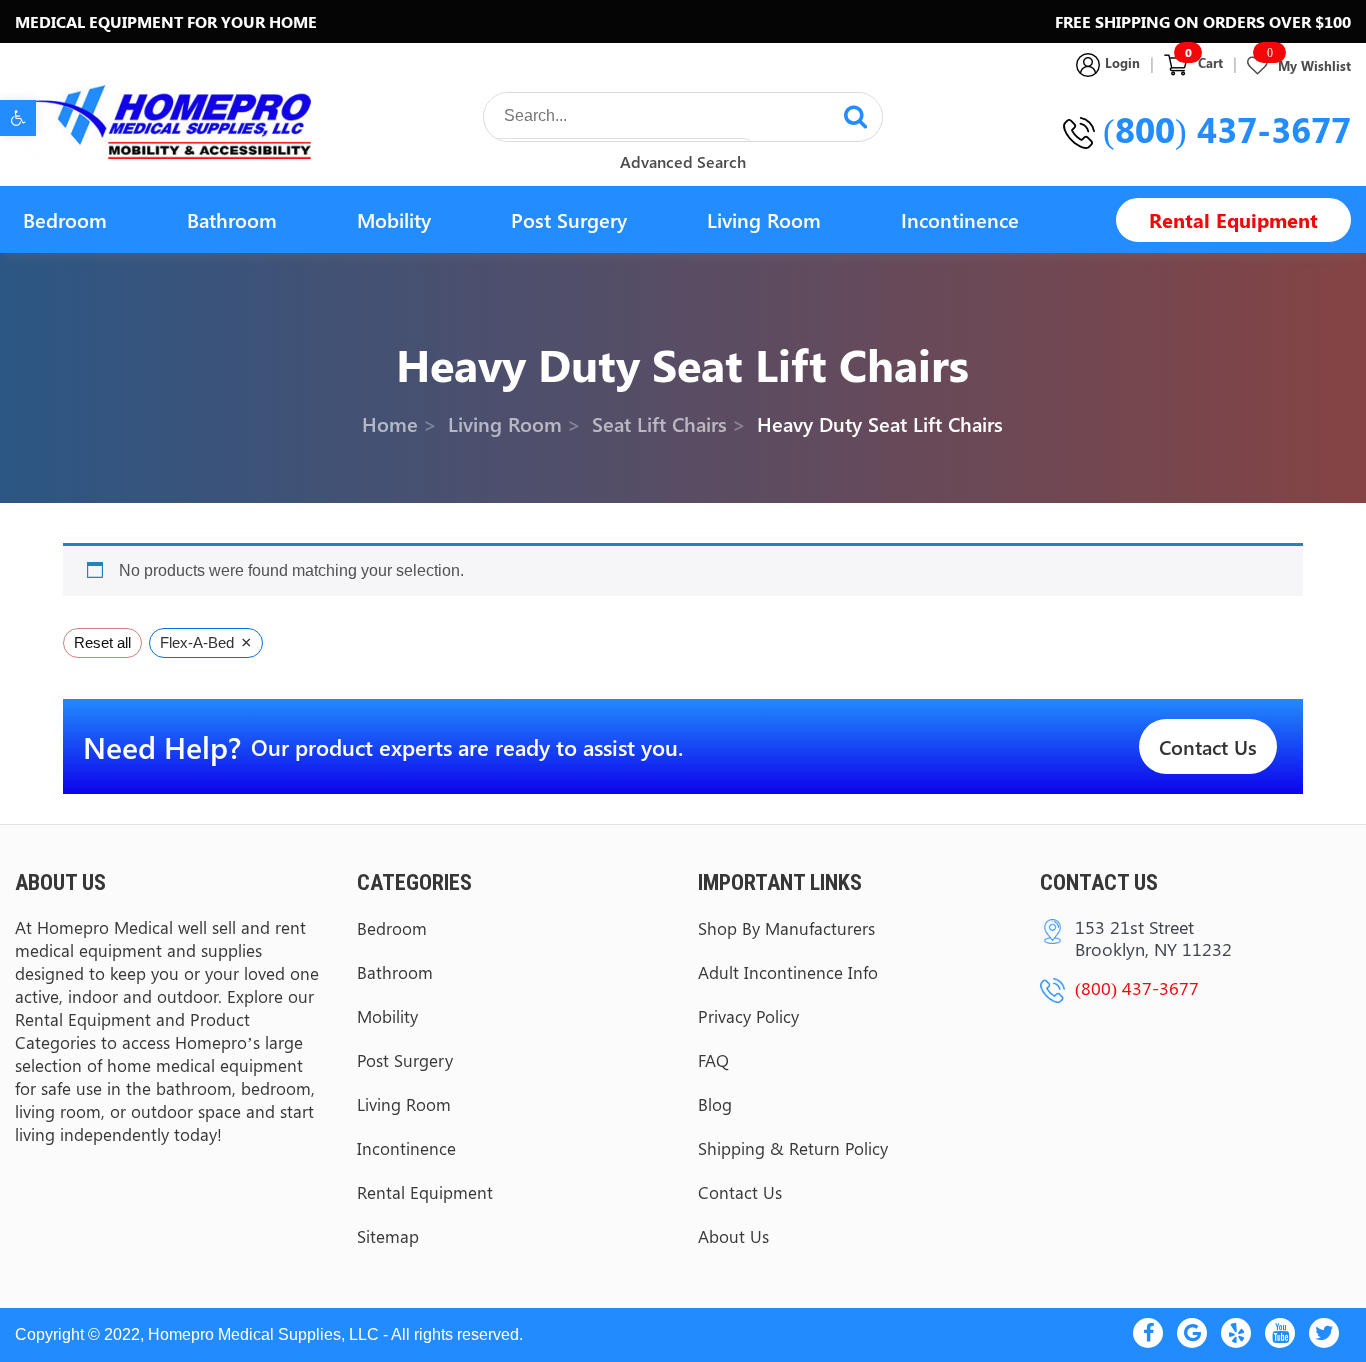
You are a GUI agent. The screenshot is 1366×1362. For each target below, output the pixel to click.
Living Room (764, 219)
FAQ (713, 1060)
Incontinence (960, 219)
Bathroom (232, 219)
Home (390, 422)
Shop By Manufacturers (786, 928)
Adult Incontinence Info (788, 972)
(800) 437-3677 (1227, 129)
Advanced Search (683, 161)
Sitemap (388, 1236)
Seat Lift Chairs (659, 422)
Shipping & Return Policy (793, 1148)
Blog (715, 1104)
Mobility (394, 219)
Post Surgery (569, 219)
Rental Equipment (1233, 219)
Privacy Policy (748, 1016)
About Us (733, 1236)
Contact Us (1208, 746)
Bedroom (65, 219)
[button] (18, 118)
